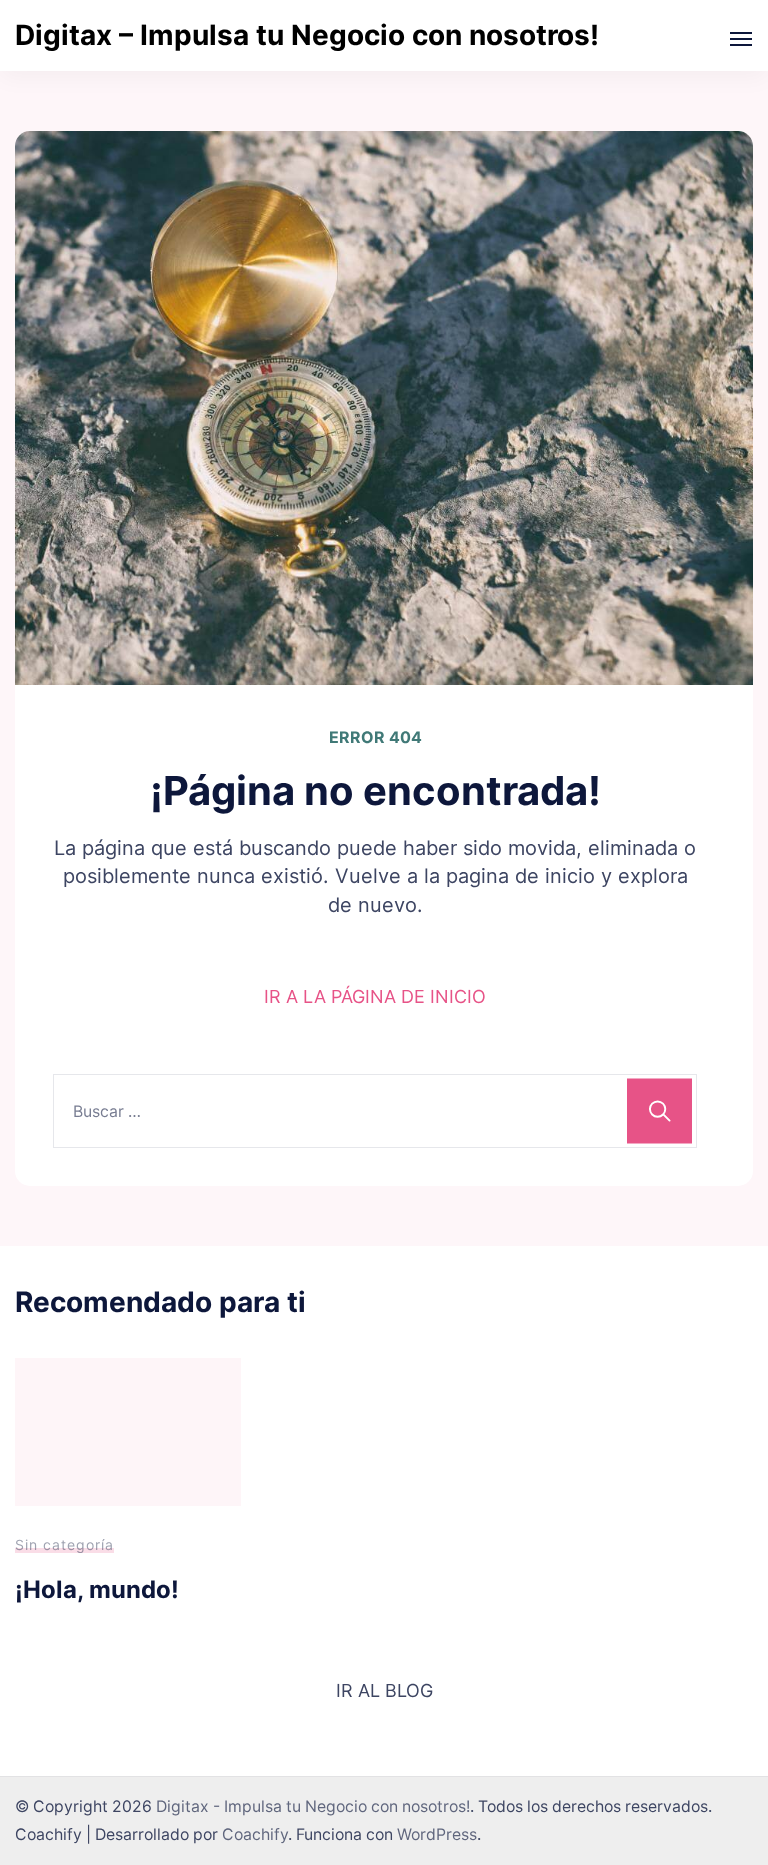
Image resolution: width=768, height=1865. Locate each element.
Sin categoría (64, 1544)
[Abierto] (741, 39)
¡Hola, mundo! (97, 1589)
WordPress (437, 1834)
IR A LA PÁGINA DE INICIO (375, 996)
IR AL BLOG (384, 1690)
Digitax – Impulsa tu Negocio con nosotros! (307, 35)
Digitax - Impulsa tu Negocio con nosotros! (313, 1806)
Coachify (255, 1834)
